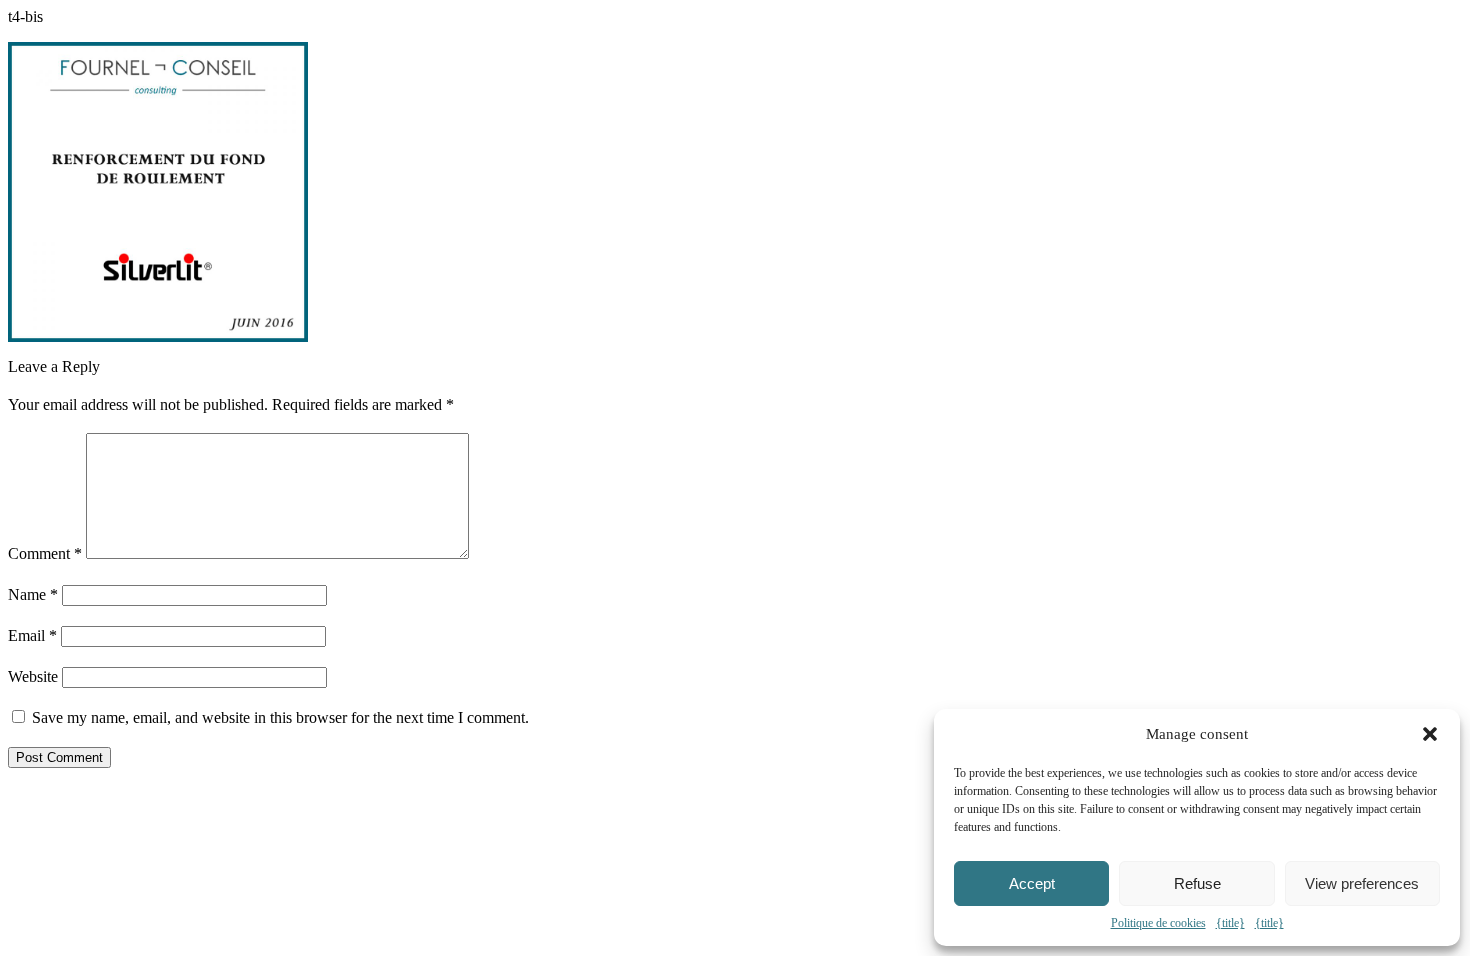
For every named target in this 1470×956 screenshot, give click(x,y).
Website (33, 676)
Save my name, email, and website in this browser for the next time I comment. (280, 717)
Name (33, 594)
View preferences (1362, 883)
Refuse (1197, 883)
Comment (45, 553)
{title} (1230, 923)
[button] (1430, 734)
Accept (1032, 883)
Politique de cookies (1158, 923)
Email (32, 635)
